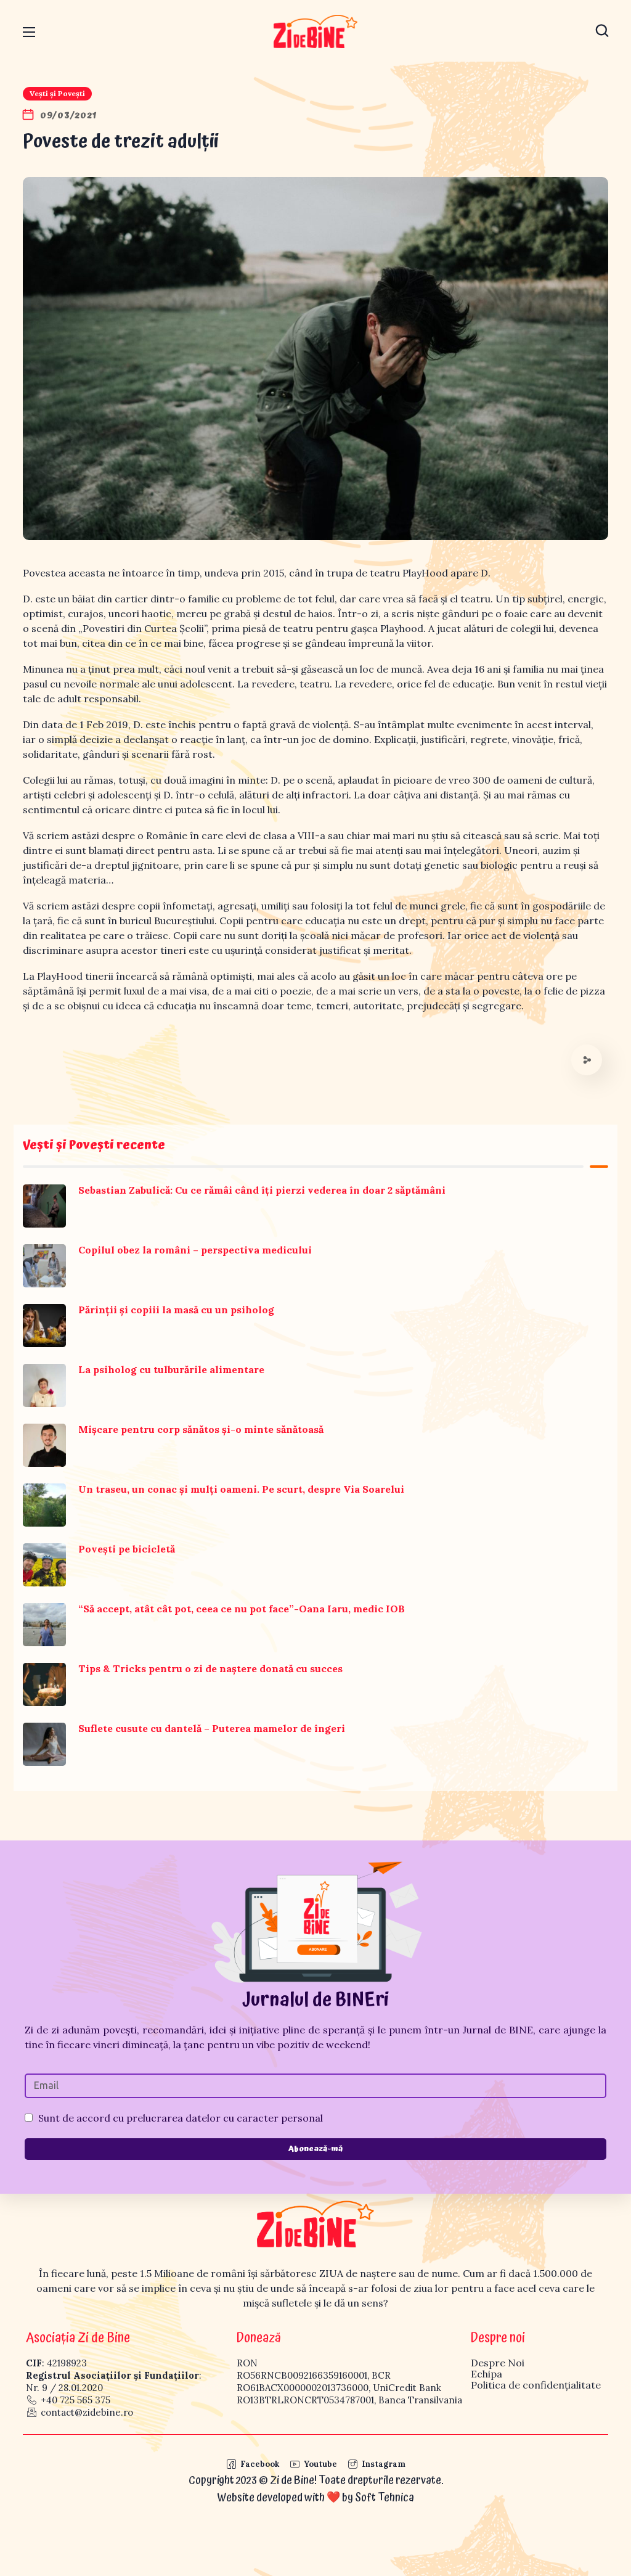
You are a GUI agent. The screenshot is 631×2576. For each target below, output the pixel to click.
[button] (602, 31)
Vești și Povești (57, 93)
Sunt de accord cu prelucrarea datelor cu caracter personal (181, 2118)
